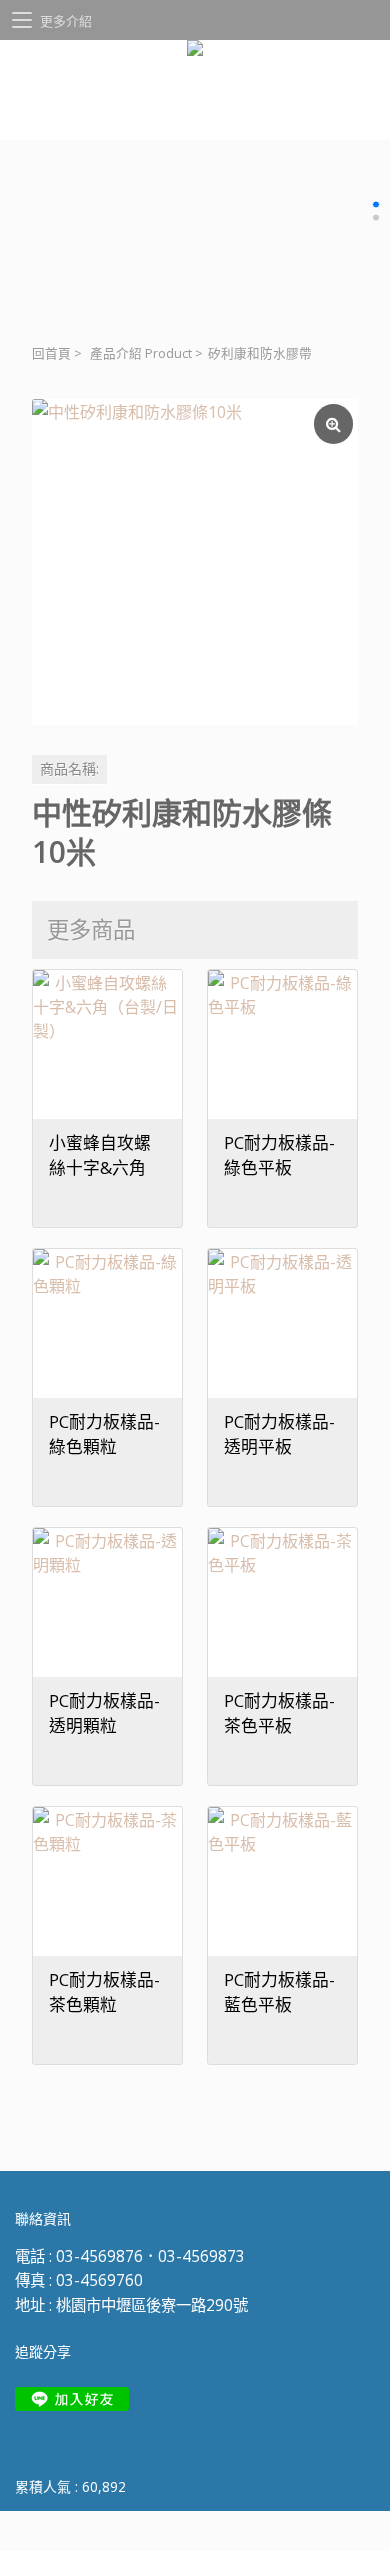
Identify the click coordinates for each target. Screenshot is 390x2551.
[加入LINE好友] (72, 2399)
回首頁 (51, 353)
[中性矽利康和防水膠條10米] (195, 562)
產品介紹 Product (141, 353)
